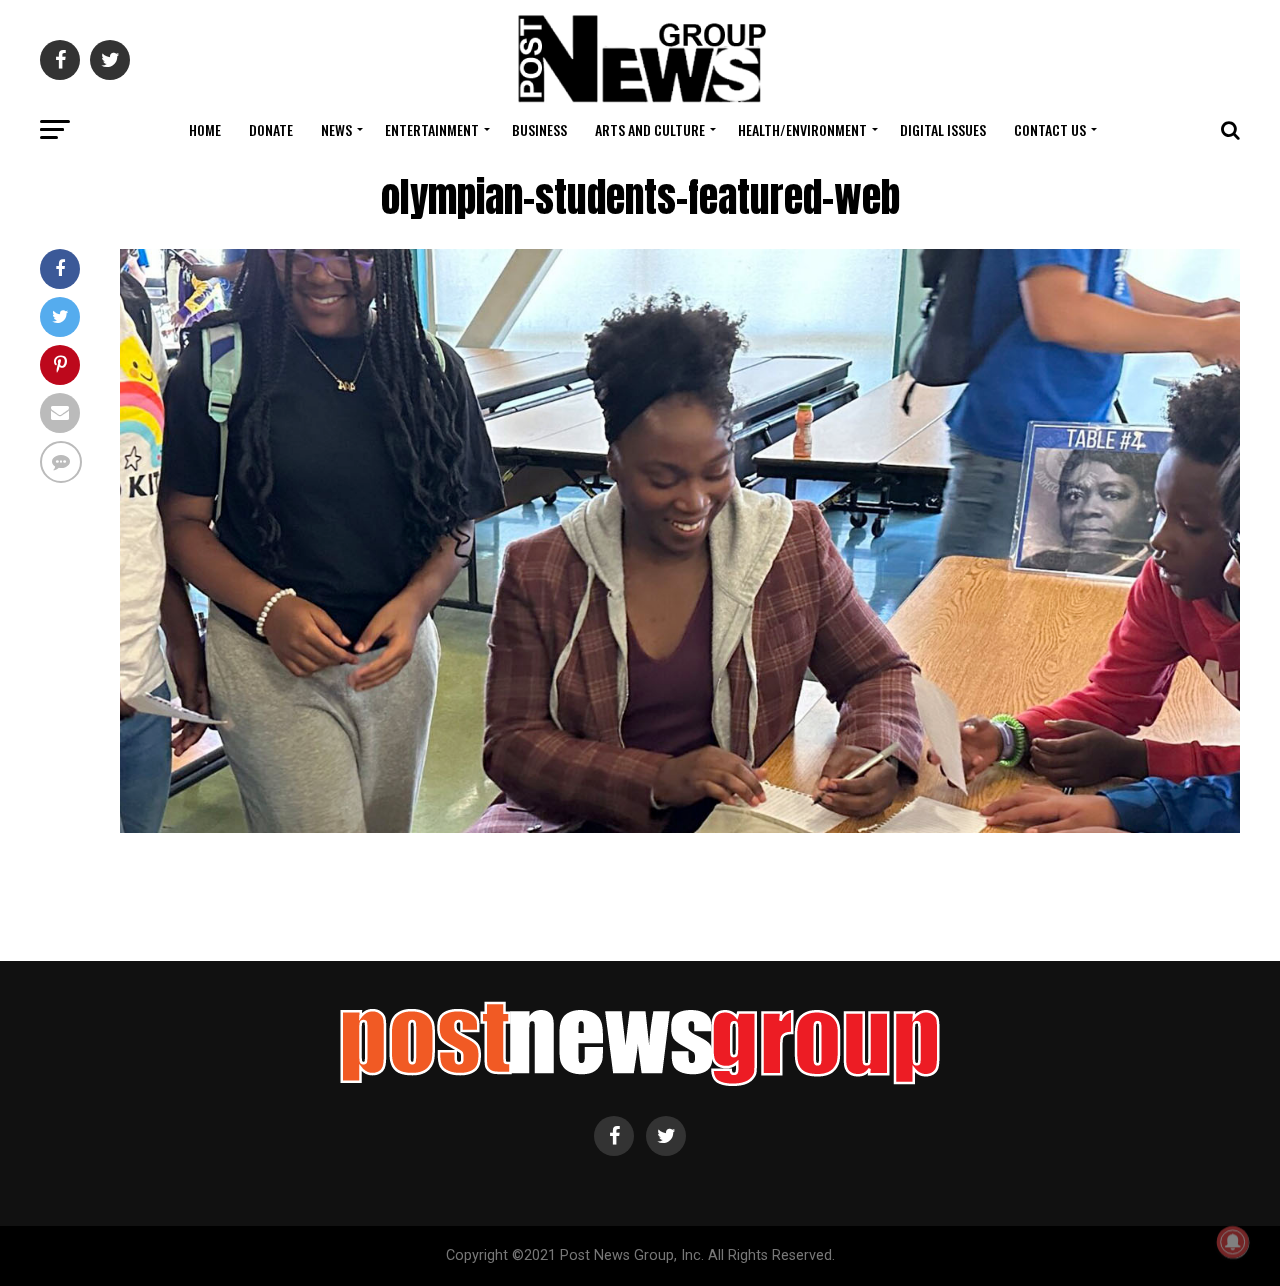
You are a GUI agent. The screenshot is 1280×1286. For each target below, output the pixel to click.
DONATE (271, 129)
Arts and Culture (650, 129)
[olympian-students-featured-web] (680, 827)
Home (205, 129)
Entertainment (432, 129)
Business (539, 129)
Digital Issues (943, 129)
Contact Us (1050, 129)
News (336, 129)
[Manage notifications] (1233, 1242)
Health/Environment (802, 129)
